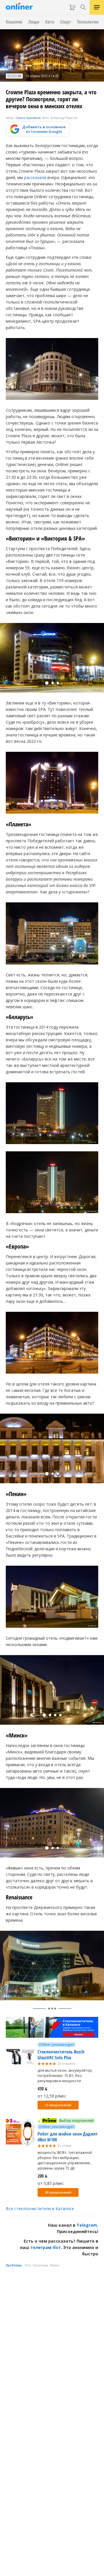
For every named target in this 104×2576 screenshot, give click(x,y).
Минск (55, 2265)
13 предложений (58, 2105)
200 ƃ (42, 2176)
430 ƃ (42, 2089)
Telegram (87, 2225)
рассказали (35, 177)
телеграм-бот (46, 2247)
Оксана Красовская (28, 118)
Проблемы (14, 2265)
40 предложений (58, 2192)
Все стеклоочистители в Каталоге (40, 2209)
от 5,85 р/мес (51, 2183)
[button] (47, 683)
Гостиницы (40, 2265)
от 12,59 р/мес (52, 2096)
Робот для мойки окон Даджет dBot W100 (68, 2137)
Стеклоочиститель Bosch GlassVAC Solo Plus (61, 2055)
